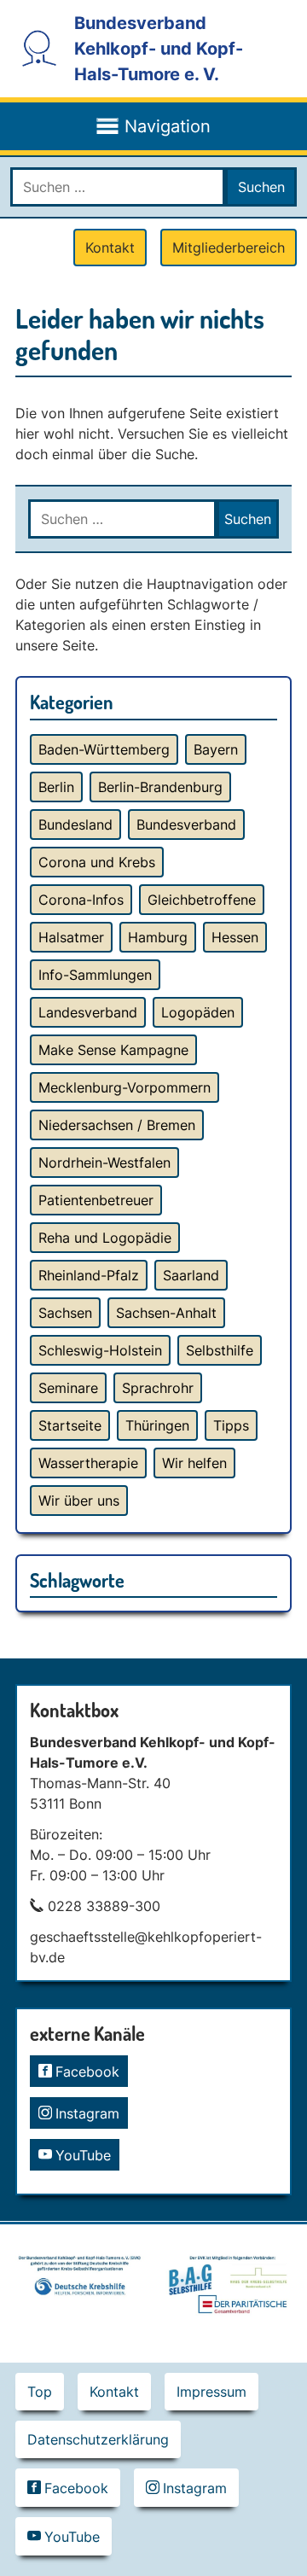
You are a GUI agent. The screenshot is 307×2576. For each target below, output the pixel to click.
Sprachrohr (158, 1388)
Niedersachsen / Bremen (117, 1125)
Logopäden (198, 1012)
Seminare (68, 1388)
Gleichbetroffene (202, 900)
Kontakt (110, 248)
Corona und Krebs (97, 862)
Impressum (211, 2392)
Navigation (168, 126)
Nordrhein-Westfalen (104, 1163)
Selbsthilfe (220, 1350)
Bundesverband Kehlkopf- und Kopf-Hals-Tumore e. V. (159, 49)
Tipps (231, 1425)
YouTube (83, 2155)
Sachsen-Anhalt (166, 1313)
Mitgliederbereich (229, 248)
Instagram (87, 2113)
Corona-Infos (81, 900)
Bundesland (75, 825)
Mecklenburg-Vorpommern (125, 1087)
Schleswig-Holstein (100, 1350)
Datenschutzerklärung (98, 2439)
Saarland (191, 1275)
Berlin (56, 787)
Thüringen (157, 1425)
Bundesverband (186, 825)
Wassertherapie (88, 1463)
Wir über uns (79, 1501)
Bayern (216, 749)
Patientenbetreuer (96, 1200)
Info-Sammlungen (95, 975)
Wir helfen (194, 1463)
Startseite (70, 1425)
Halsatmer (71, 937)
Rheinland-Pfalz (89, 1275)
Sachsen (65, 1313)
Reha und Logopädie (105, 1238)
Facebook (87, 2072)
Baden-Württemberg (104, 749)
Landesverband (88, 1012)
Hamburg (158, 937)
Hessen (235, 937)
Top (40, 2392)
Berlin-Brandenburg (160, 787)
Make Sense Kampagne (113, 1050)
